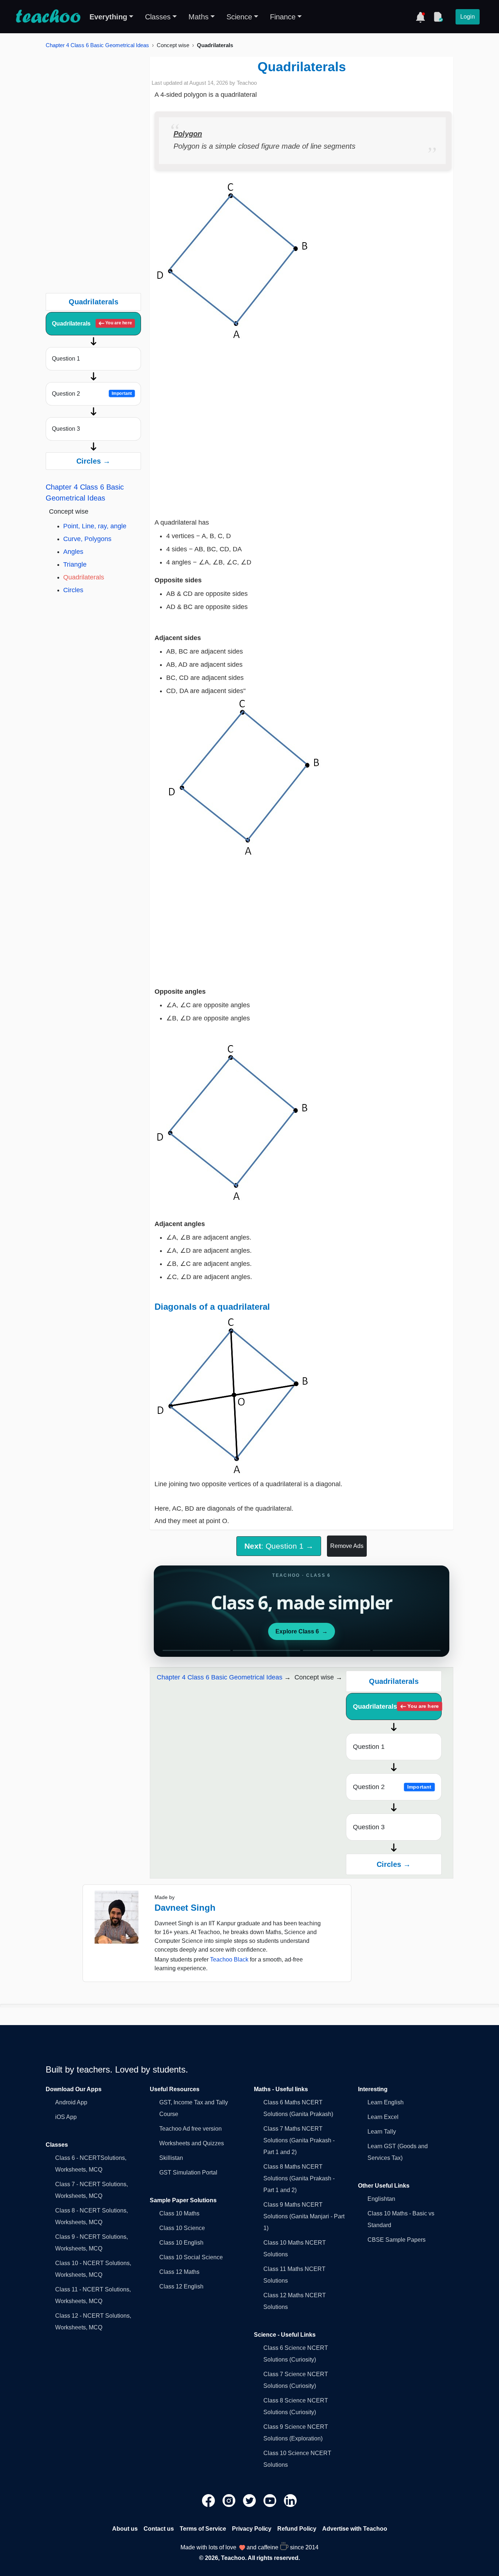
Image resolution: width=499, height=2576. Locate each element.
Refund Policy (297, 2529)
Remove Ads (347, 1546)
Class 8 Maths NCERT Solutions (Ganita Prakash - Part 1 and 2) (299, 2178)
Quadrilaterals (92, 324)
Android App (71, 2102)
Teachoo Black (229, 1959)
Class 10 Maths (179, 2213)
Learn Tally (382, 2132)
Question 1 (66, 359)
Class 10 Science (182, 2228)
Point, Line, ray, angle (95, 526)
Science (239, 17)
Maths (199, 17)
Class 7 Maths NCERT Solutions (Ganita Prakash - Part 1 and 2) (299, 2140)
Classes (158, 17)
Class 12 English (181, 2286)
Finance (283, 17)
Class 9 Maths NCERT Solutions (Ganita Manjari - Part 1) (304, 2216)
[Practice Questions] (438, 17)
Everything (108, 17)
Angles (73, 552)
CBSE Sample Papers (397, 2240)
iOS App (66, 2117)
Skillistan (171, 2158)
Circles (73, 590)
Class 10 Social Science (191, 2257)
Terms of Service (203, 2529)
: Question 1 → (279, 1546)
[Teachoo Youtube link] (271, 2500)
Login (468, 17)
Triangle (75, 564)
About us (125, 2529)
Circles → (93, 461)
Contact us (159, 2529)
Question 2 (92, 394)
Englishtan (381, 2199)
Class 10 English (181, 2243)
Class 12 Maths (179, 2272)
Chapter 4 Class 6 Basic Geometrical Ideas (97, 45)
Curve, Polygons (87, 539)
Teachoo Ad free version (191, 2129)
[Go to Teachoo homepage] (48, 17)
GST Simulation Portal (188, 2172)
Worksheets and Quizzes (192, 2143)
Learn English (386, 2102)
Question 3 (66, 429)
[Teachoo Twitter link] (250, 2500)
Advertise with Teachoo (355, 2529)
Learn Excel (383, 2117)
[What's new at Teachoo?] (420, 17)
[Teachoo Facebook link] (209, 2500)
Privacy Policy (252, 2529)
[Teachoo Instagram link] (230, 2500)
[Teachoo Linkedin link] (290, 2500)
